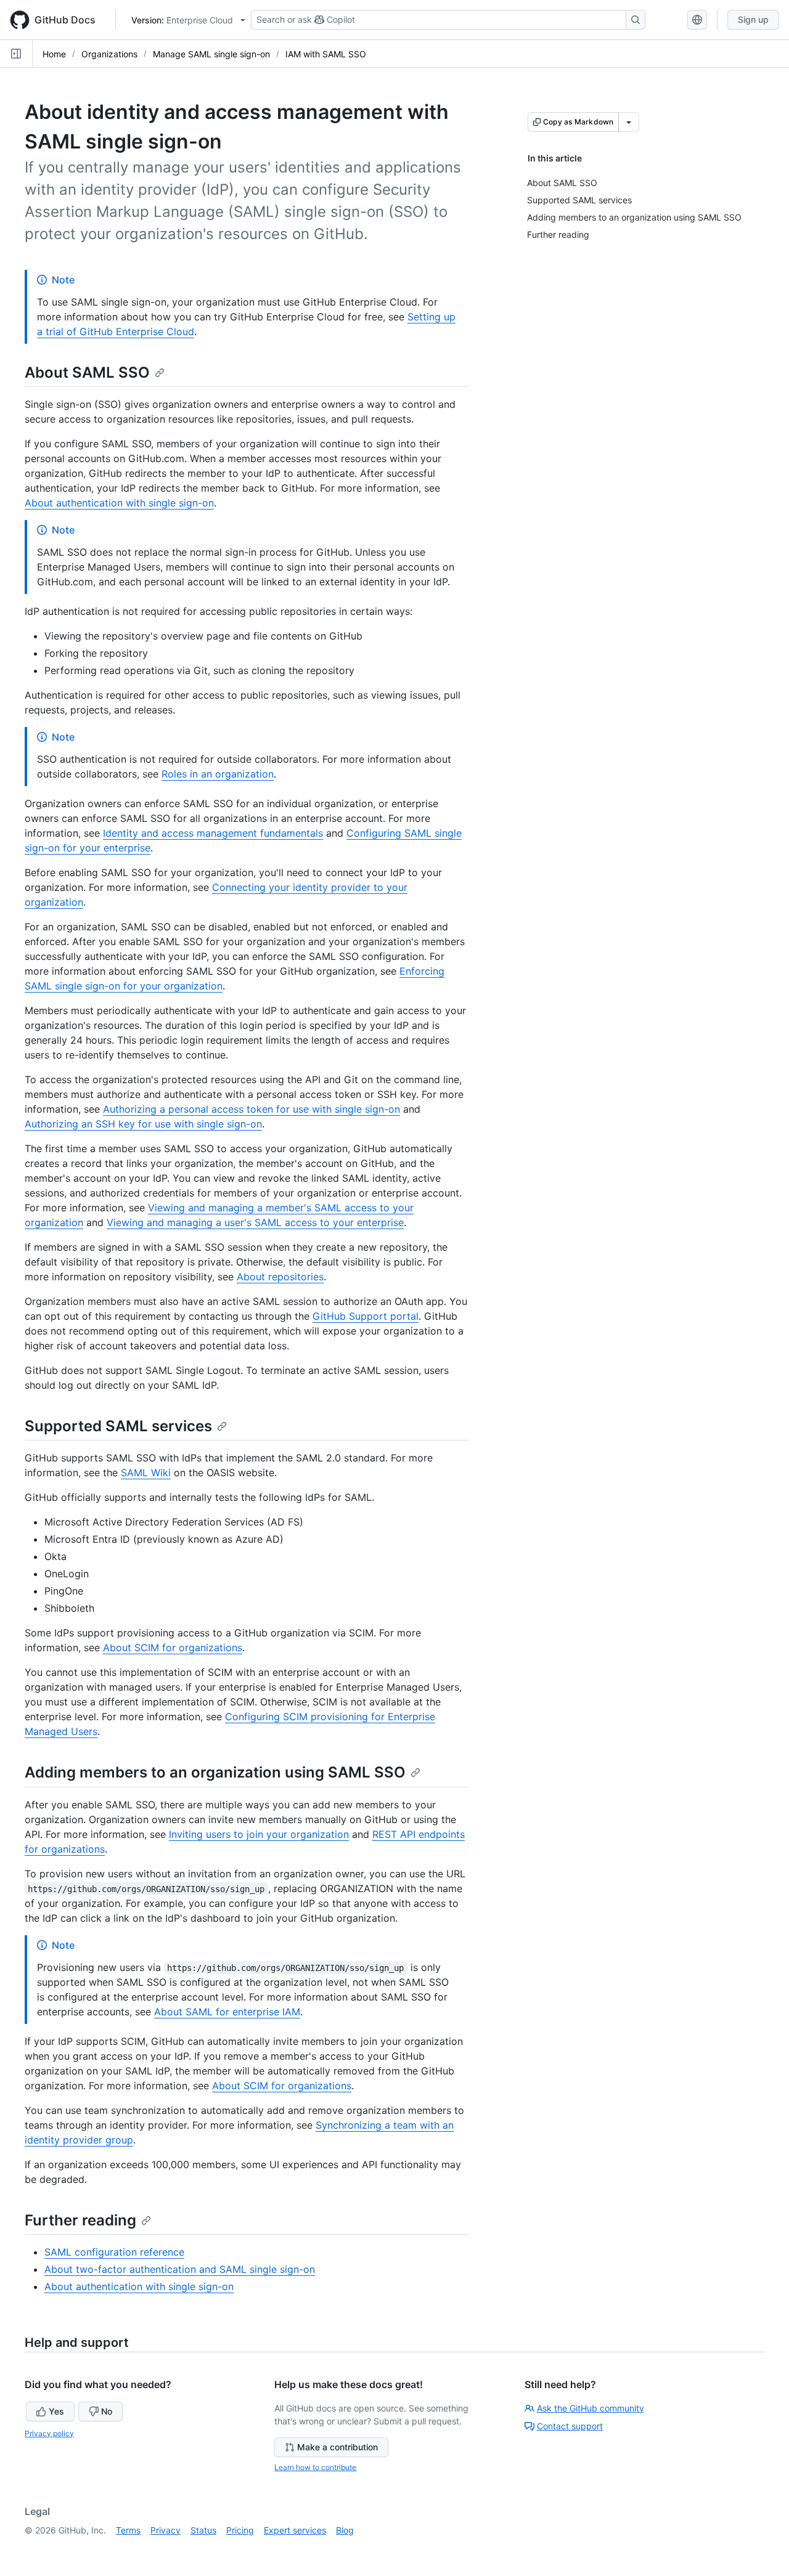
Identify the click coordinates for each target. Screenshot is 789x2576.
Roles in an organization (218, 774)
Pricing (240, 2530)
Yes (56, 2411)
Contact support (570, 2426)
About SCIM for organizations (173, 1648)
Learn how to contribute (315, 2467)
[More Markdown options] (629, 122)
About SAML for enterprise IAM (227, 2012)
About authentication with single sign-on (119, 503)
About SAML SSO (87, 372)
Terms (128, 2530)
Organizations (109, 54)
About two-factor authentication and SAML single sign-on (180, 2269)
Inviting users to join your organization (259, 1834)
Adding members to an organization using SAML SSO (215, 1772)
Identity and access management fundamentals (213, 833)
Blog (345, 2530)
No (107, 2411)
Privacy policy (49, 2433)
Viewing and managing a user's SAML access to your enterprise (255, 1222)
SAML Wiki (146, 1473)
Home (54, 54)
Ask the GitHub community (591, 2408)
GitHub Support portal (366, 1316)
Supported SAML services (118, 1426)
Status (203, 2530)
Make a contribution (337, 2447)
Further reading (80, 2220)
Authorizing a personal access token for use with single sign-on (251, 1109)
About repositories (280, 1277)
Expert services (295, 2530)
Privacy (166, 2530)
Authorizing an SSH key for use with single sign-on (143, 1124)
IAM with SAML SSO (326, 54)
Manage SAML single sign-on (211, 54)
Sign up (753, 19)
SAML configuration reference (114, 2252)
